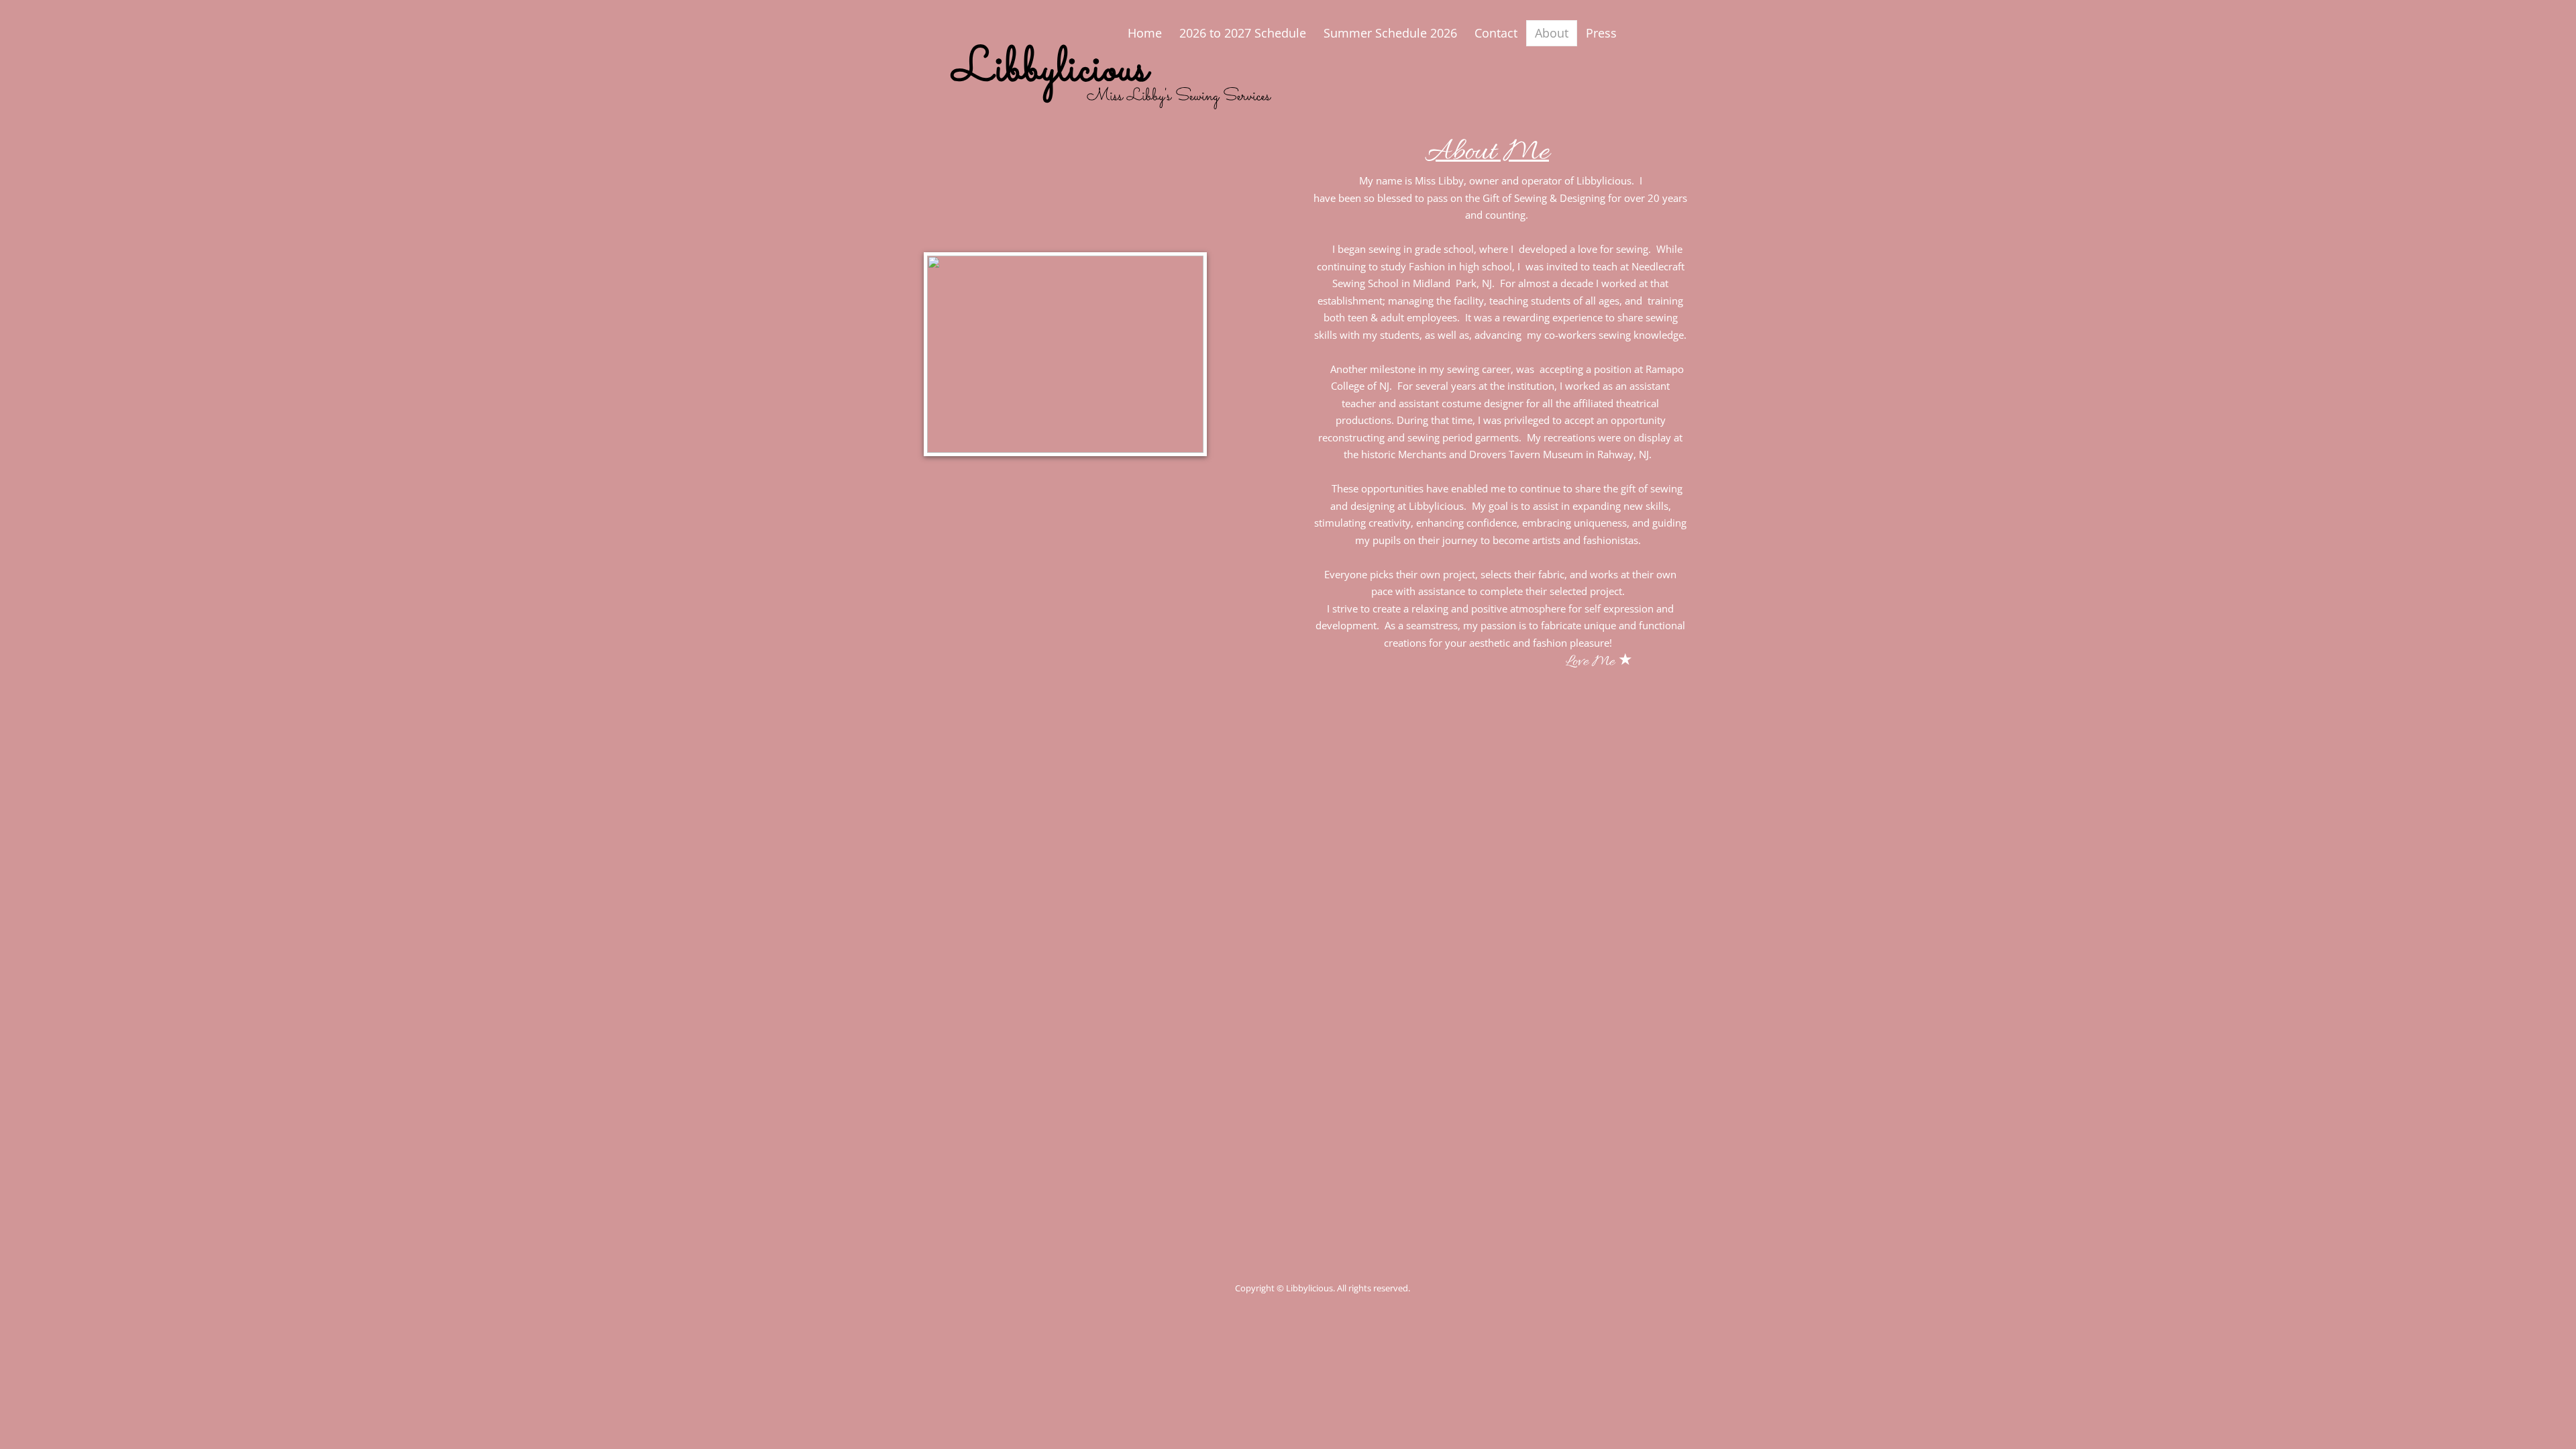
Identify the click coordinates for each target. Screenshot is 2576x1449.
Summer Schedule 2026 (1390, 33)
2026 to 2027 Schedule (1243, 33)
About (1552, 33)
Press (1601, 33)
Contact (1496, 33)
